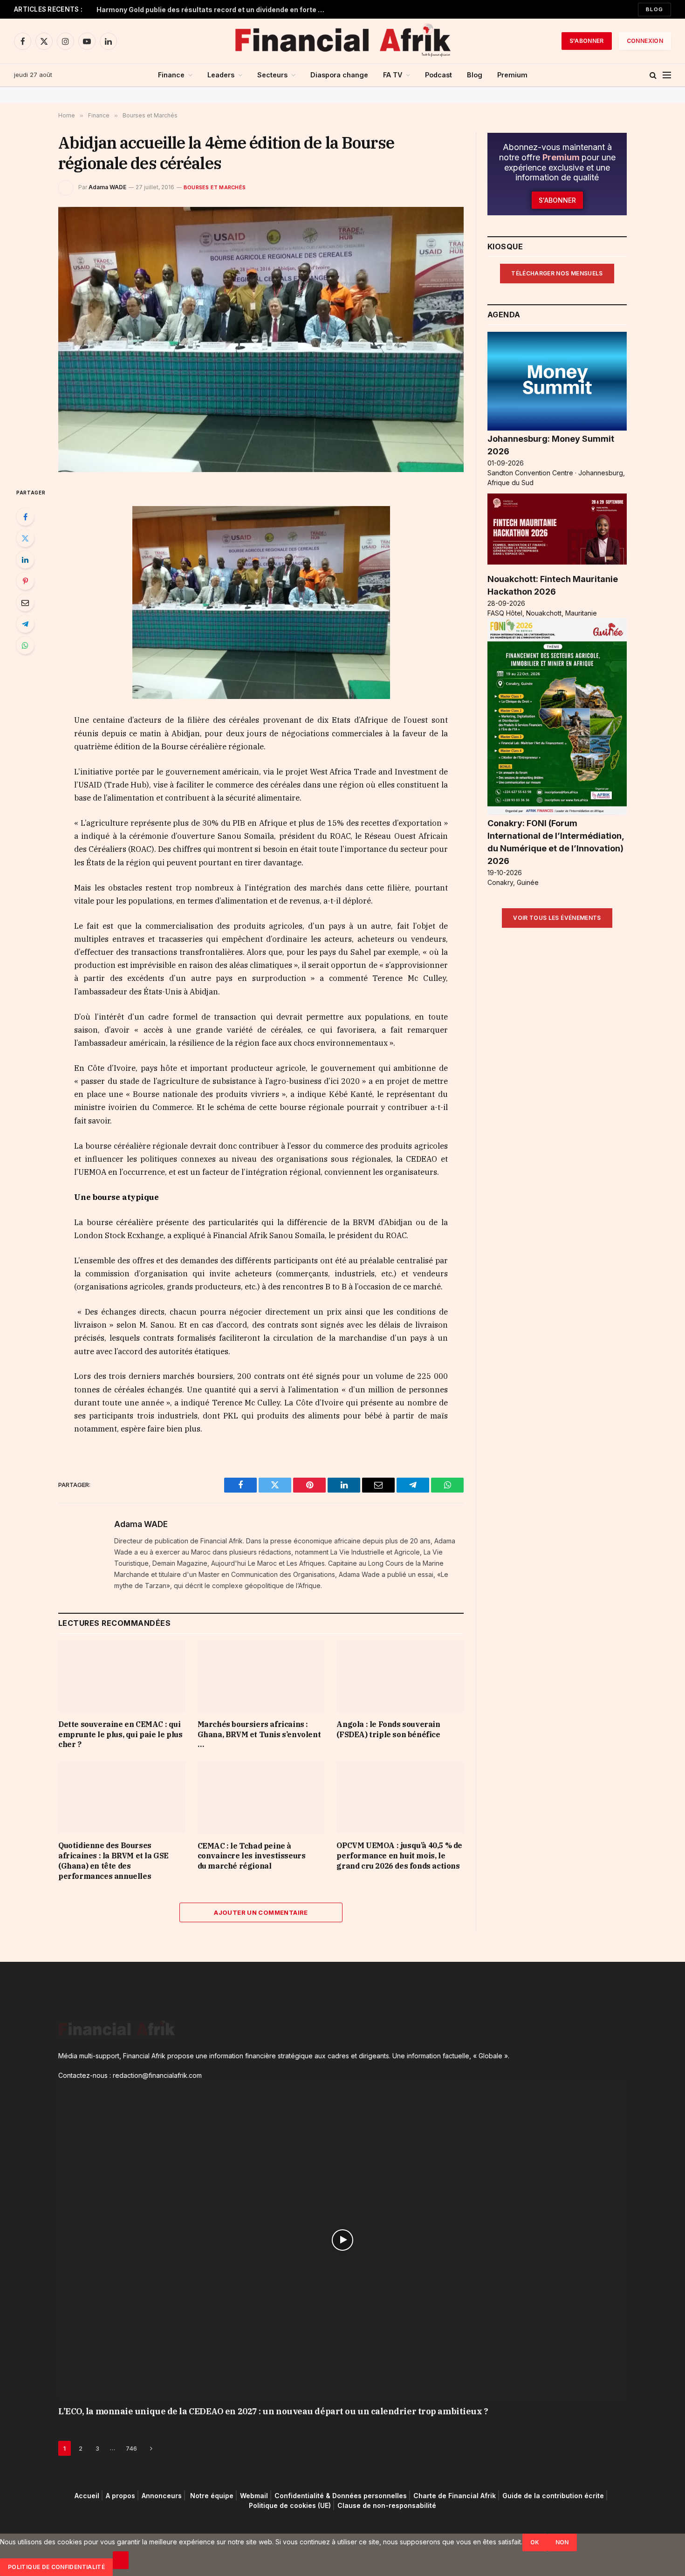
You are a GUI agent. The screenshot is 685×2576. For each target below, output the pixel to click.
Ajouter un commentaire (261, 1912)
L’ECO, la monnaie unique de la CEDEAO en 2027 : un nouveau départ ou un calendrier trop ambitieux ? (273, 2411)
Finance (171, 75)
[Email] (25, 603)
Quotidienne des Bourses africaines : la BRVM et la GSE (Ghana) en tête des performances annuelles (113, 1860)
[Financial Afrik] (342, 41)
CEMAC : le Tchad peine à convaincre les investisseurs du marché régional (252, 1856)
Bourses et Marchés (215, 187)
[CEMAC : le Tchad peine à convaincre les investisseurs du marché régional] (261, 1798)
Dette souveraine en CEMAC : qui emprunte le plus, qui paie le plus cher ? (120, 1734)
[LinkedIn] (25, 560)
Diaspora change (339, 75)
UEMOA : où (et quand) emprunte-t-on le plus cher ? (182, 10)
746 (131, 2448)
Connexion (645, 41)
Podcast (438, 75)
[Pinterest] (25, 581)
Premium (512, 75)
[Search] (653, 75)
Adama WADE (107, 187)
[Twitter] (25, 538)
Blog (654, 9)
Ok (535, 2542)
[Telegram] (25, 624)
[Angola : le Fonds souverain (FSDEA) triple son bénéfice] (400, 1676)
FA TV (393, 75)
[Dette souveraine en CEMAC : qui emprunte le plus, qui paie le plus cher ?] (122, 1676)
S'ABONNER (587, 41)
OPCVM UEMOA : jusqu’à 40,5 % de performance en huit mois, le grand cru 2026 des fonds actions (399, 1856)
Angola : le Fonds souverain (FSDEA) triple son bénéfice (388, 1729)
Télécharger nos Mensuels (557, 273)
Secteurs (272, 75)
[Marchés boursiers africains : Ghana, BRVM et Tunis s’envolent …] (261, 1676)
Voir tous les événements (557, 918)
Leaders (221, 75)
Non (562, 2542)
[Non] (121, 2560)
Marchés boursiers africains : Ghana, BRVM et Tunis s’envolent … (259, 1734)
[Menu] (667, 75)
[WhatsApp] (25, 645)
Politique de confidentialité (56, 2567)
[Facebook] (25, 517)
